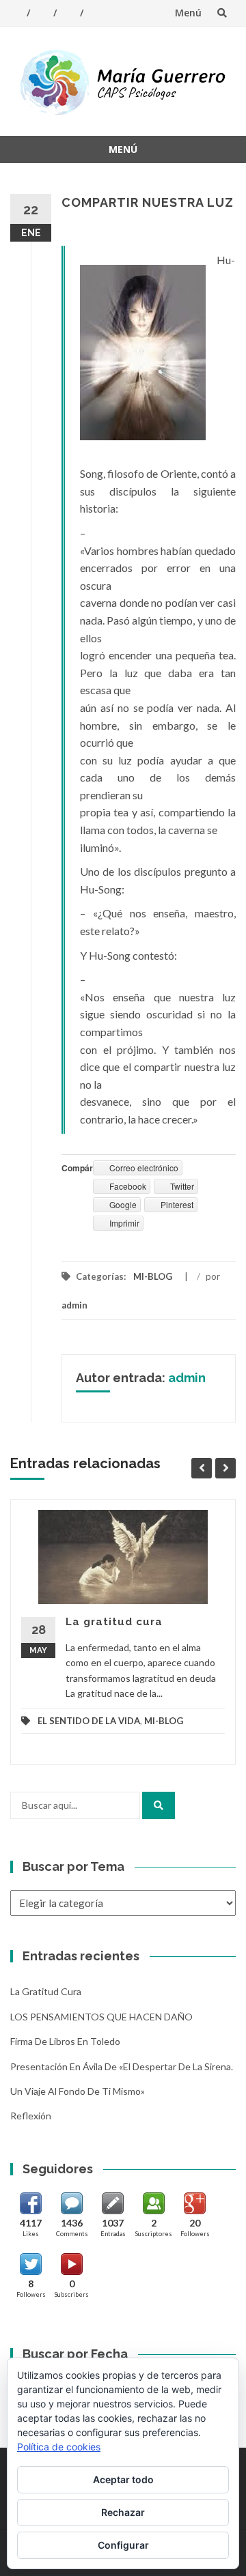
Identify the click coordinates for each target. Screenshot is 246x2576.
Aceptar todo (123, 2479)
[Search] (159, 1805)
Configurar (123, 2545)
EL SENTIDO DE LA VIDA (89, 1721)
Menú (188, 13)
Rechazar (123, 2512)
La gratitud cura (114, 1622)
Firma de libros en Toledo (65, 2041)
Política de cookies (59, 2447)
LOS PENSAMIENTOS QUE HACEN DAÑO (101, 2017)
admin (74, 1305)
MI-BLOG (153, 1276)
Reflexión (31, 2116)
